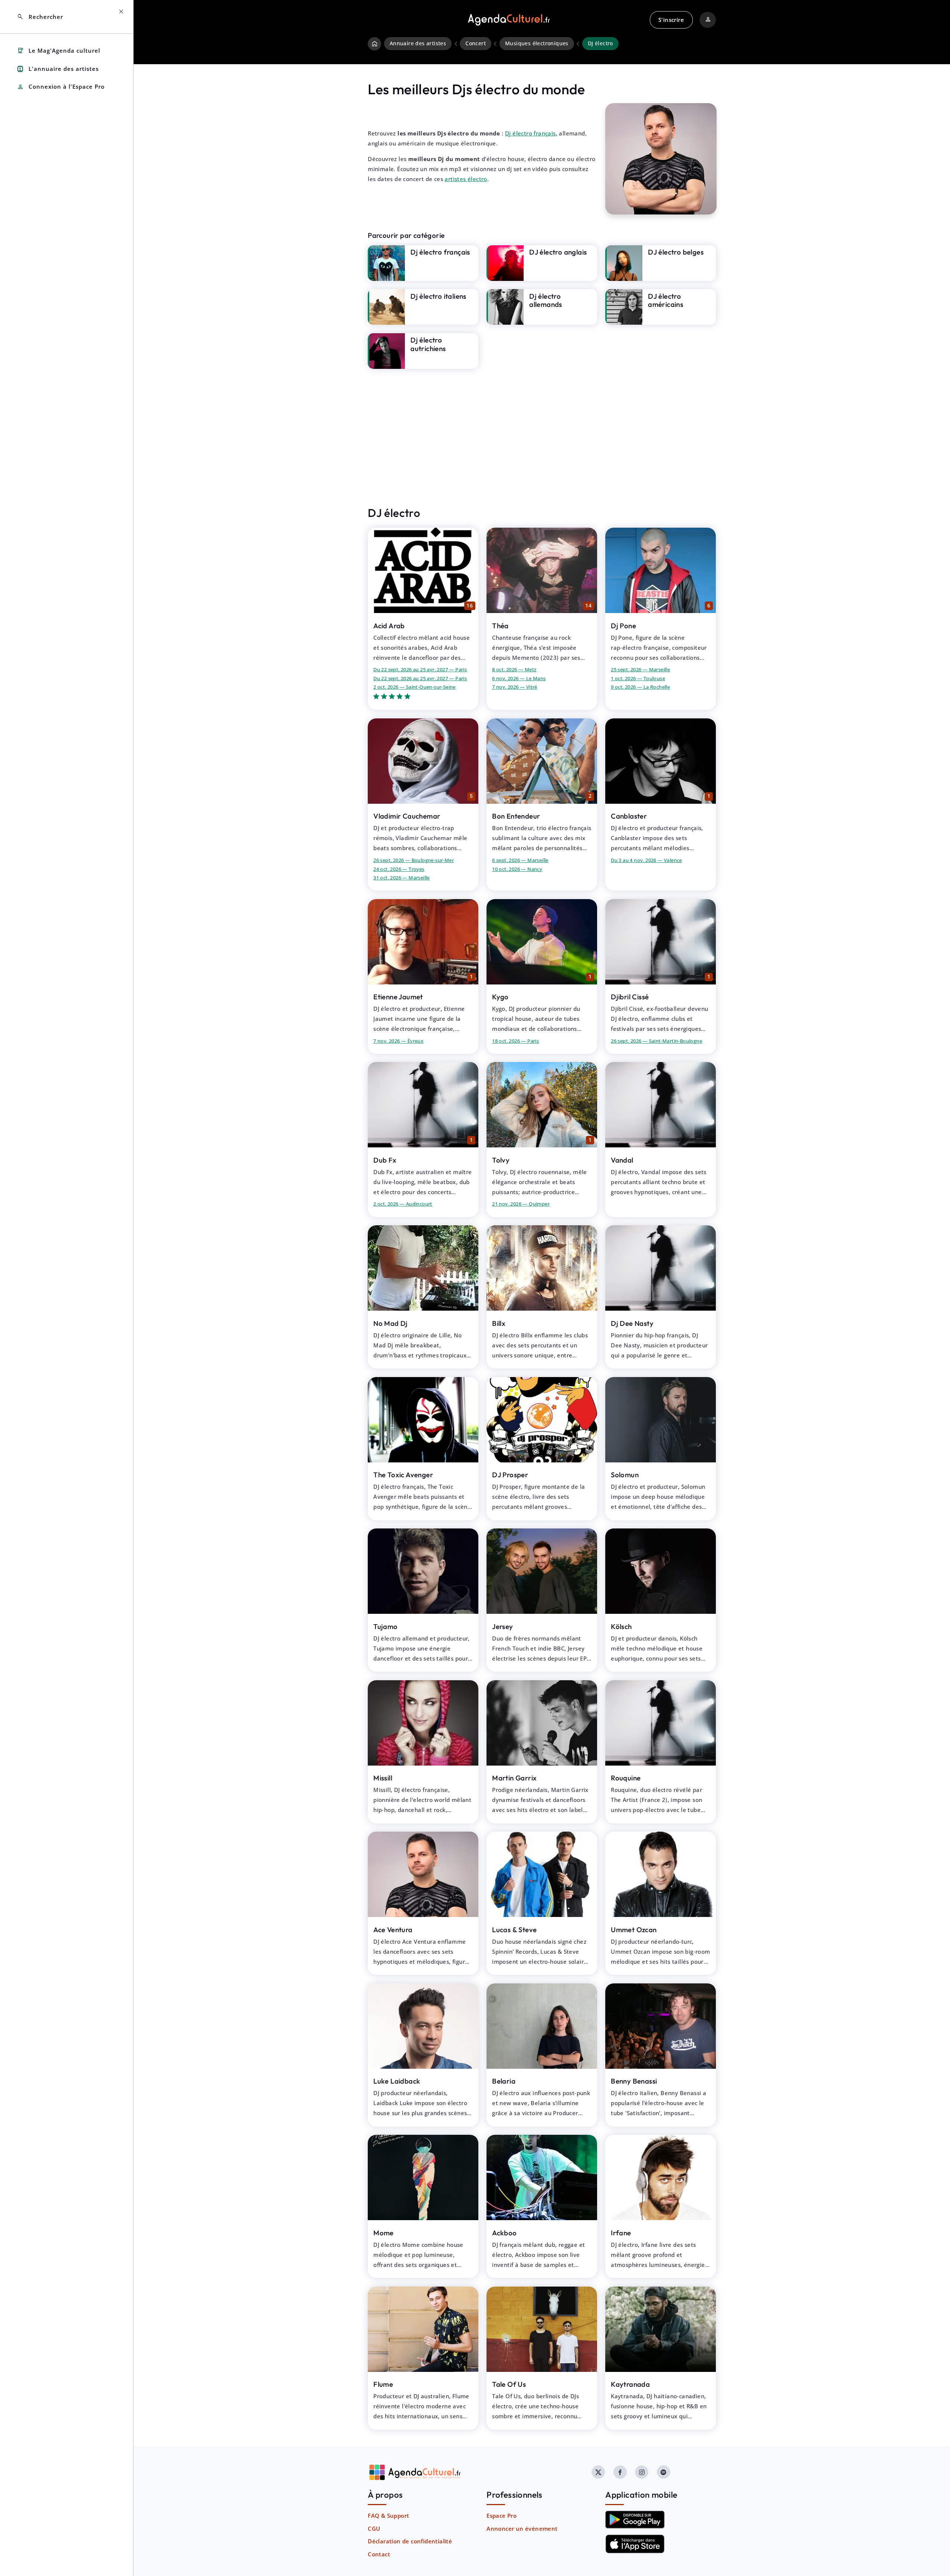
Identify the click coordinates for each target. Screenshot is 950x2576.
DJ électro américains (666, 300)
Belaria (504, 2081)
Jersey (502, 1626)
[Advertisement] (542, 437)
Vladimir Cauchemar (407, 816)
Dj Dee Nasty (632, 1323)
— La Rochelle (640, 687)
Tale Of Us (509, 2384)
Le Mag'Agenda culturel (58, 51)
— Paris (515, 1041)
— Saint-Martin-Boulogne (656, 1041)
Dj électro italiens (438, 296)
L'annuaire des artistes (58, 69)
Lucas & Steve (514, 1930)
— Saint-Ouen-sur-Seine (415, 687)
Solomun (625, 1475)
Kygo (500, 997)
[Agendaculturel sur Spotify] (664, 2472)
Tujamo (385, 1626)
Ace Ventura (393, 1930)
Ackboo (504, 2233)
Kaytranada (630, 2384)
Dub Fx (385, 1160)
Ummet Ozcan (634, 1930)
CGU (374, 2529)
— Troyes (399, 869)
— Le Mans (519, 678)
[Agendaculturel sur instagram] (642, 2472)
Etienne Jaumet (398, 997)
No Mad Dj (391, 1323)
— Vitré (515, 687)
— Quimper (521, 1204)
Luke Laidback (397, 2081)
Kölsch (621, 1626)
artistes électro (466, 179)
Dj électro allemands (546, 300)
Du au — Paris (420, 669)
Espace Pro (502, 2516)
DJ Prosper (510, 1475)
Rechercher (40, 17)
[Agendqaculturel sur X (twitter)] (598, 2472)
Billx (499, 1323)
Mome (384, 2233)
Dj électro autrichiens (428, 344)
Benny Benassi (634, 2081)
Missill (383, 1778)
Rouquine (626, 1778)
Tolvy (501, 1160)
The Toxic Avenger (403, 1475)
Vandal (622, 1160)
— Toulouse (638, 678)
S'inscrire (671, 20)
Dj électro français (530, 133)
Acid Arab (389, 626)
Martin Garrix (514, 1778)
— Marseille (640, 669)
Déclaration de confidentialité (410, 2541)
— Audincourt (403, 1204)
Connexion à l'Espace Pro (61, 87)
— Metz (514, 669)
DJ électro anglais (558, 252)
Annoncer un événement (522, 2529)
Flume (383, 2384)
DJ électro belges (676, 252)
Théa (500, 626)
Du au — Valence (646, 860)
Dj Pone (623, 626)
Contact (379, 2554)
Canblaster (629, 816)
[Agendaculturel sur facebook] (620, 2472)
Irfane (621, 2233)
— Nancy (517, 869)
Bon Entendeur (516, 816)
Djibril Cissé (630, 997)
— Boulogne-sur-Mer (414, 860)
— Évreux (398, 1041)
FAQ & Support (388, 2516)
